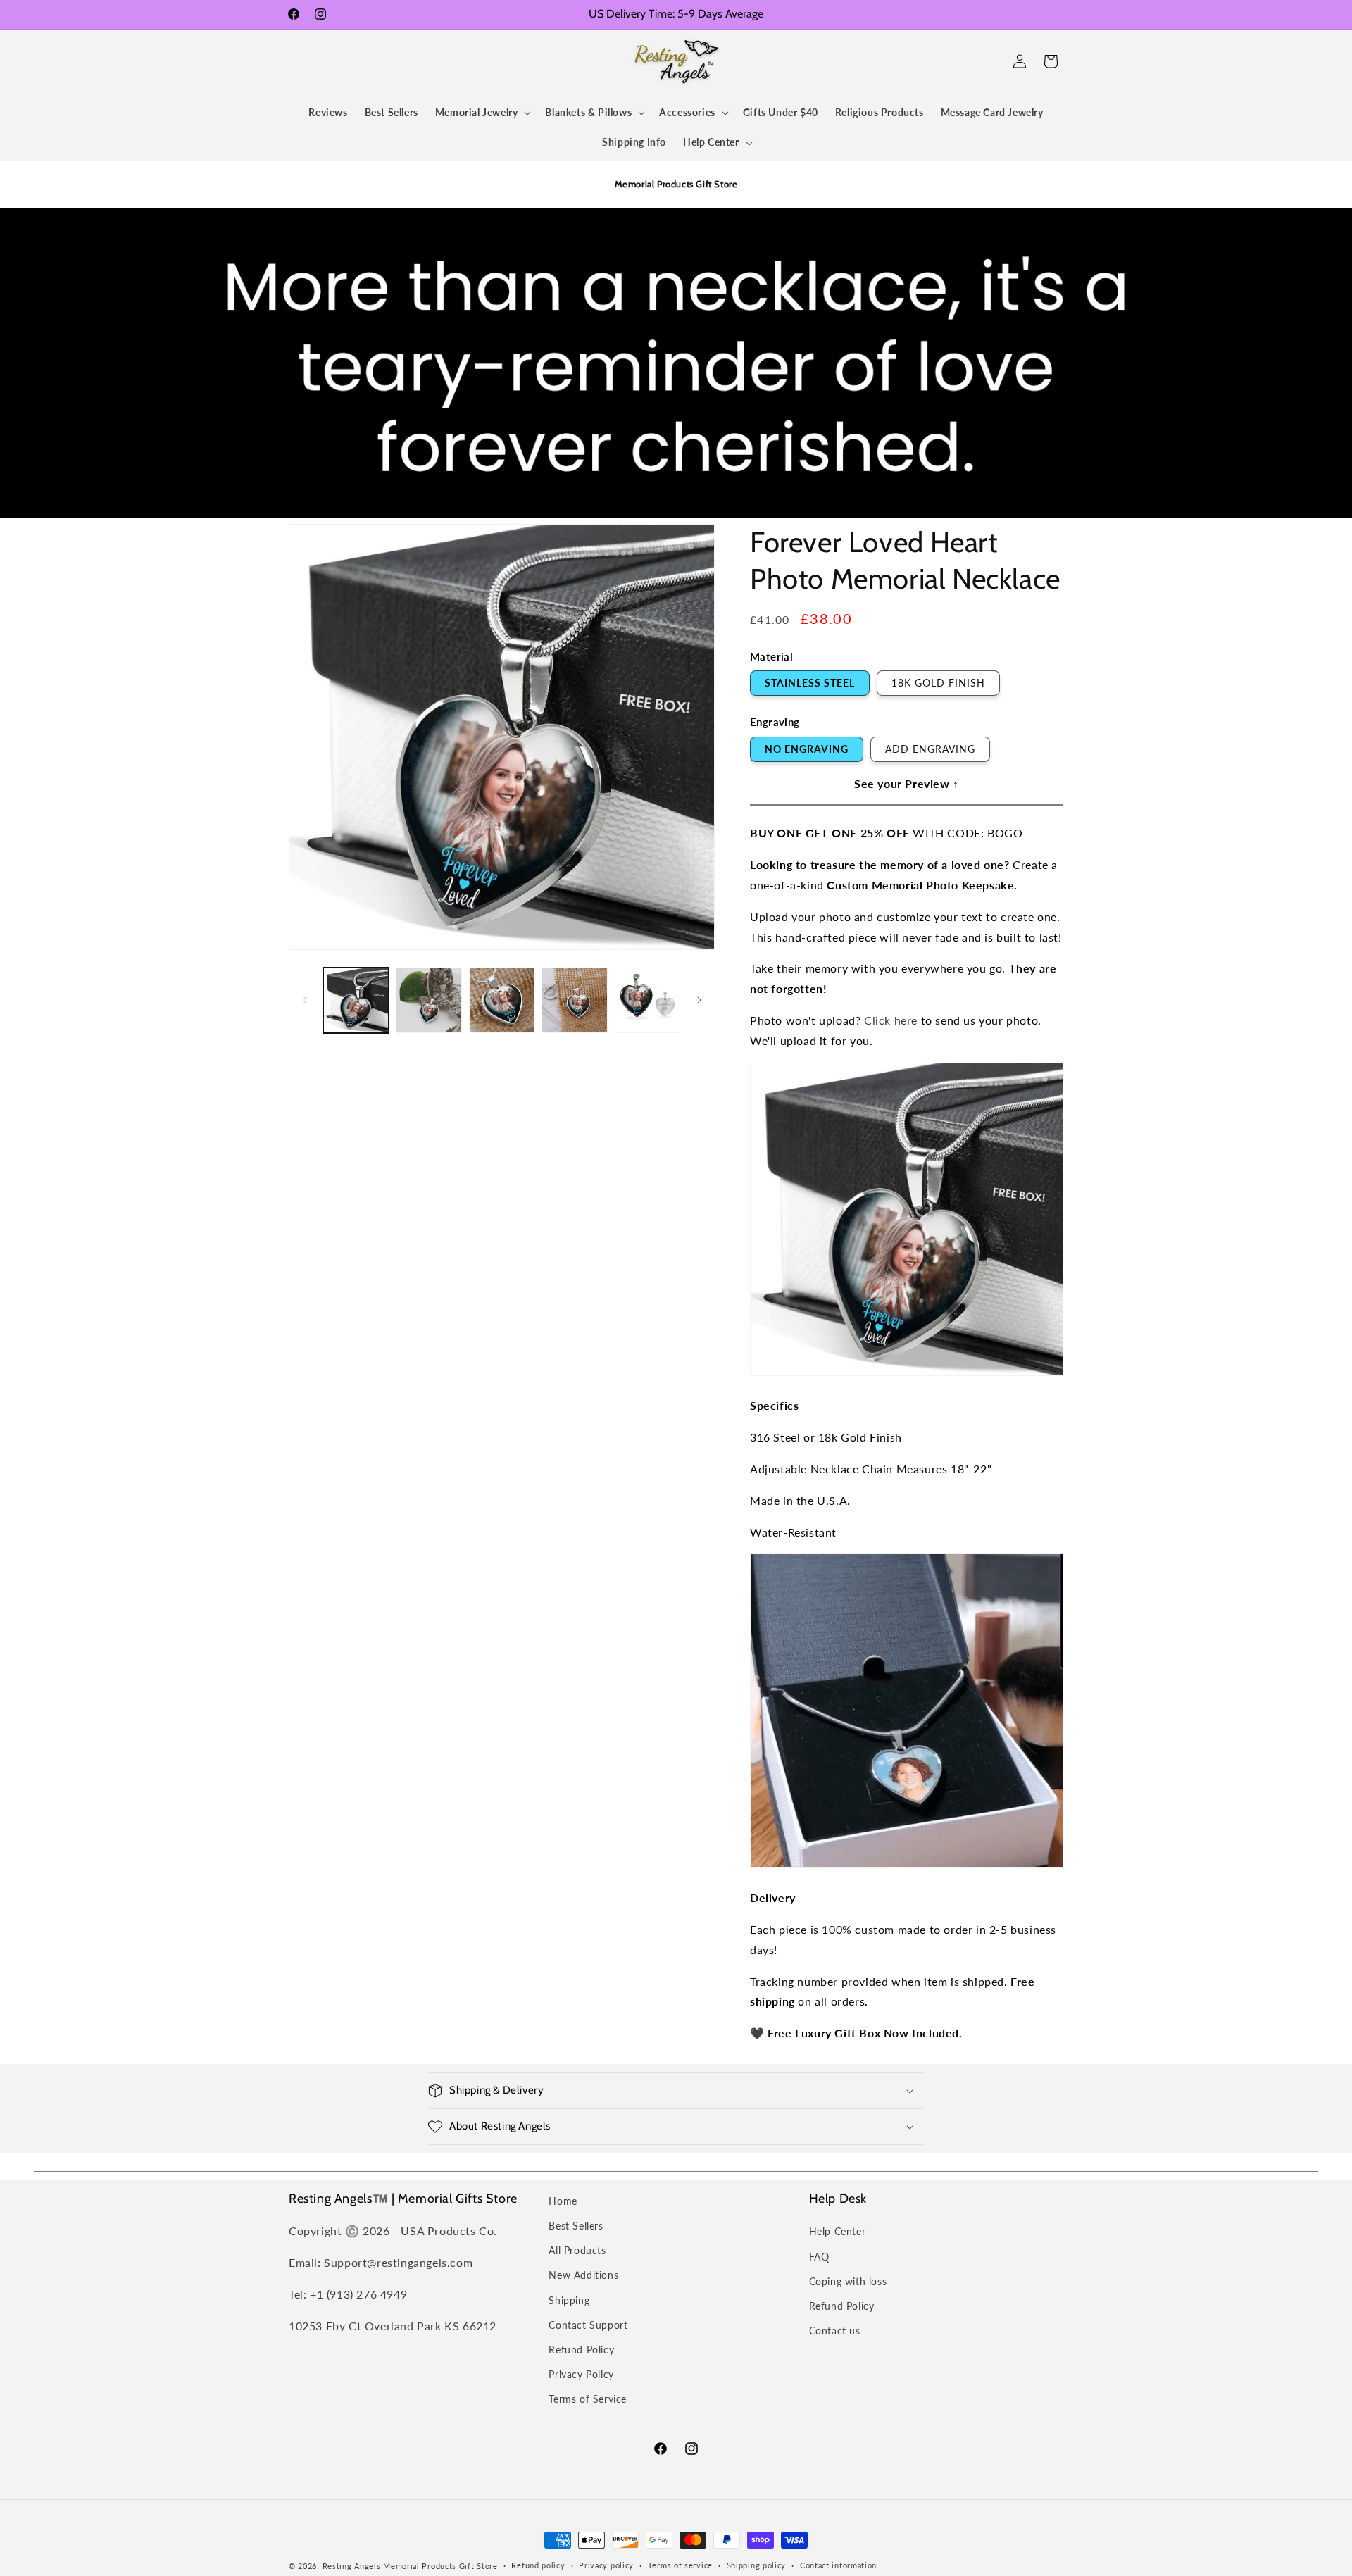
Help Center (838, 2231)
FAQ (819, 2257)
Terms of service (680, 2565)
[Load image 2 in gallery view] (428, 1000)
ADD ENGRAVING (930, 749)
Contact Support (588, 2325)
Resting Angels (352, 2566)
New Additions (583, 2275)
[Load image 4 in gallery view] (574, 1000)
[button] (304, 61)
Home (563, 2201)
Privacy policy (606, 2565)
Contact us (835, 2331)
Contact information (838, 2565)
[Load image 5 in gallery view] (647, 1000)
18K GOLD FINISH (938, 683)
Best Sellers (576, 2226)
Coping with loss (848, 2281)
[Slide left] (304, 1000)
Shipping (569, 2300)
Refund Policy (581, 2350)
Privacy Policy (581, 2374)
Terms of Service (588, 2399)
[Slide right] (699, 1000)
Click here (891, 1020)
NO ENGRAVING (807, 749)
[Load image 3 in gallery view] (502, 1000)
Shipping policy (757, 2565)
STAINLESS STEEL (810, 683)
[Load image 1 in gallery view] (356, 1000)
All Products (577, 2250)
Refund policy (538, 2565)
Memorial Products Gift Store (440, 2566)
